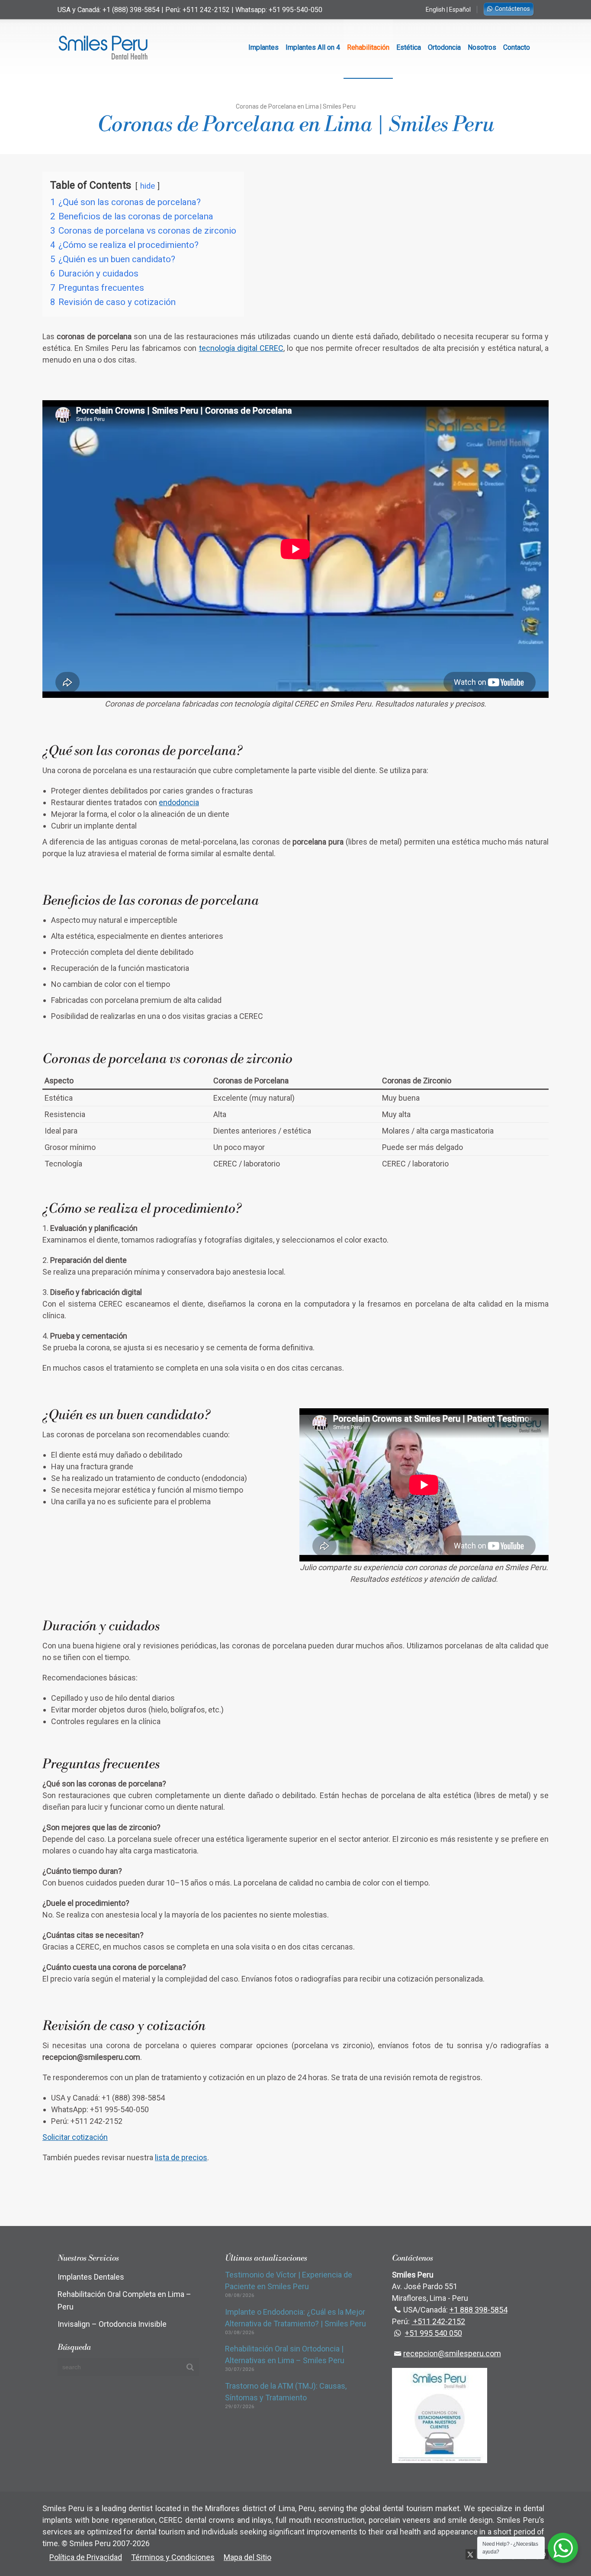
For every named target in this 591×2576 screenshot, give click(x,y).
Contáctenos (512, 9)
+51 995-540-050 (295, 10)
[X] (471, 2554)
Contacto (517, 47)
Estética (409, 47)
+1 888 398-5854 (479, 2310)
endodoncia (179, 802)
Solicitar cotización (75, 2137)
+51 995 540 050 (434, 2333)
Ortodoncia (444, 47)
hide (148, 186)
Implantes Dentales (91, 2277)
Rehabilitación (368, 47)
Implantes (263, 47)
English (435, 10)
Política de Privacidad (86, 2557)
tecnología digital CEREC (241, 348)
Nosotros (482, 47)
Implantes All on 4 (313, 47)
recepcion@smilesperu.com (452, 2353)
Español (460, 10)
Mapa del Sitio (247, 2557)
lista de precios (181, 2157)
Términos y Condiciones (173, 2557)
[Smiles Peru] (103, 48)
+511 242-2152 (206, 10)
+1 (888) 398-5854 (131, 10)
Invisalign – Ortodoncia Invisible (112, 2324)
